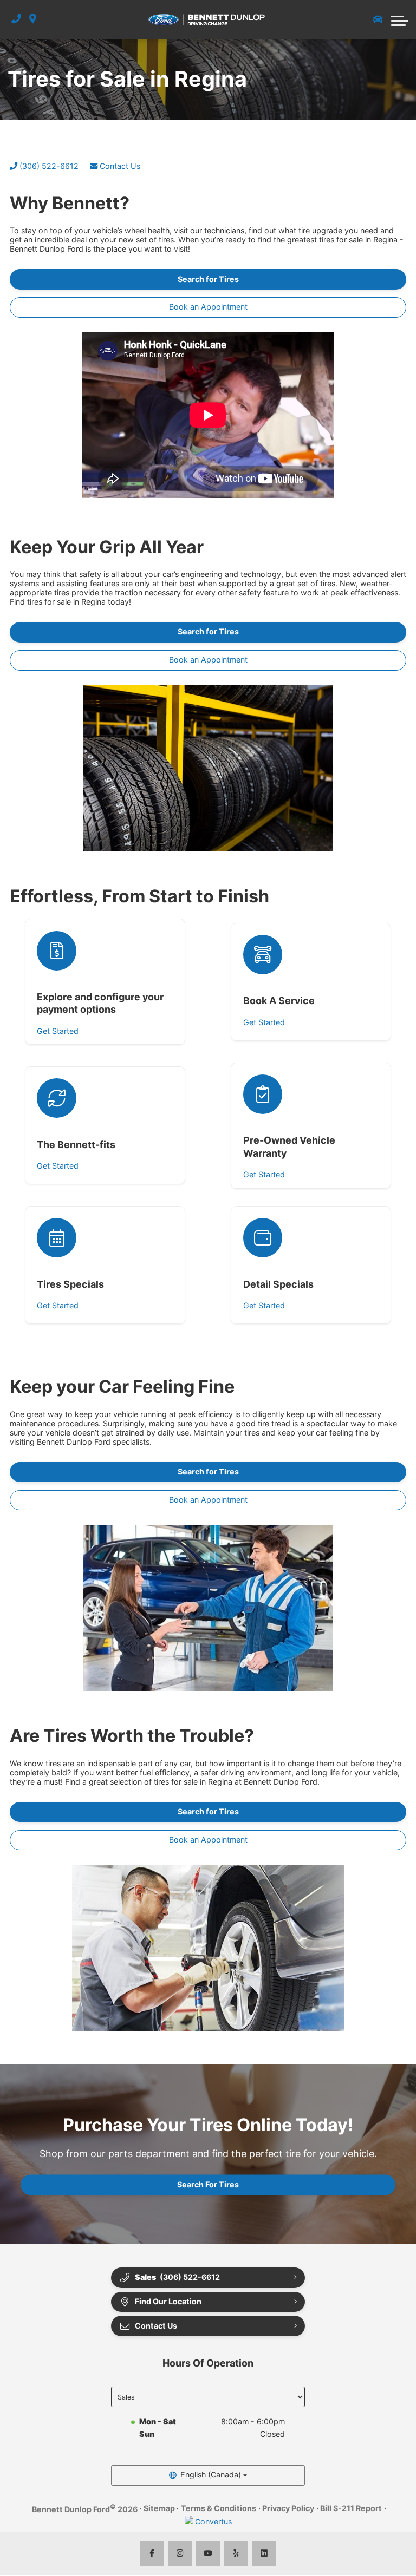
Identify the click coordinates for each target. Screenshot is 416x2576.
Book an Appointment (208, 307)
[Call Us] (16, 19)
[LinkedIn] (265, 2554)
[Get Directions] (33, 19)
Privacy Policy (288, 2508)
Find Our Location (168, 2301)
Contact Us (119, 166)
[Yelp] (236, 2554)
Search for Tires (208, 279)
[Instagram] (180, 2554)
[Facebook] (152, 2554)
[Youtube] (208, 2554)
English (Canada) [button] (211, 2475)
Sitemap (159, 2508)
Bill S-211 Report (351, 2508)
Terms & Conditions (219, 2508)
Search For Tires (208, 2184)
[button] (400, 19)
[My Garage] (378, 19)
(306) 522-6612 (48, 166)
